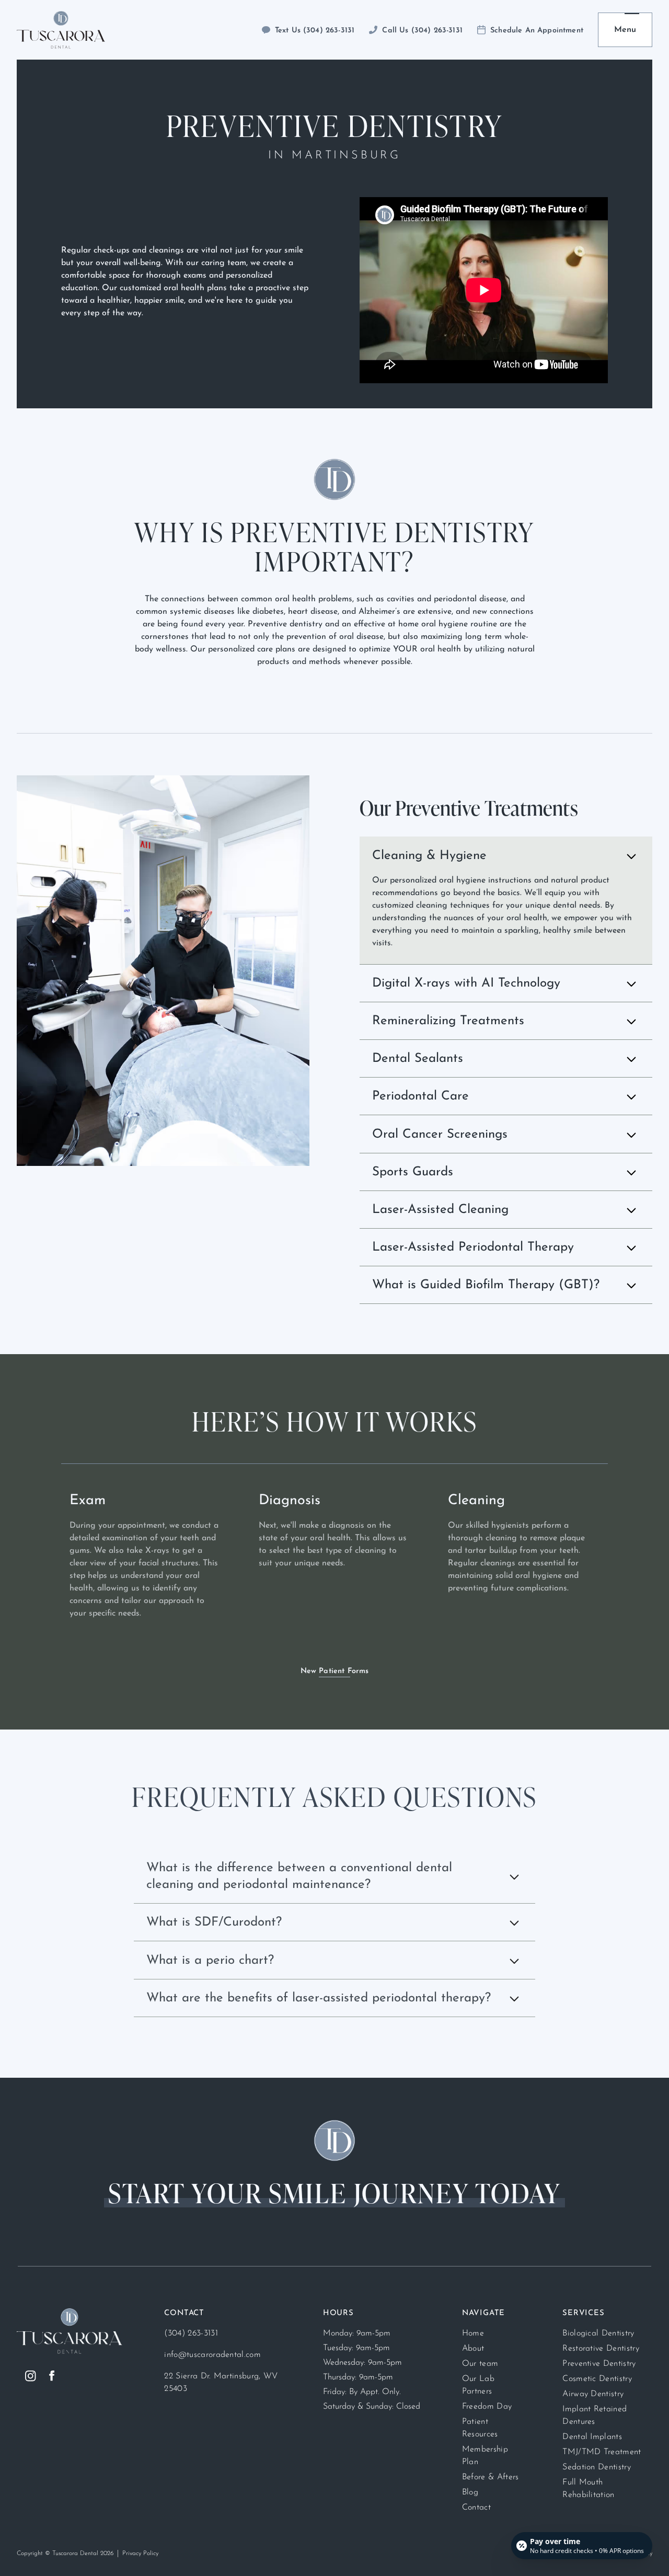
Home (473, 2333)
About (473, 2349)
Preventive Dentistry (599, 2364)
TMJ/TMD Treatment (602, 2452)
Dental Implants (592, 2437)
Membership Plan (485, 2456)
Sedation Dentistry (597, 2467)
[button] (625, 30)
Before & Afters (491, 2477)
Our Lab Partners (478, 2385)
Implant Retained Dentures (595, 2415)
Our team (480, 2364)
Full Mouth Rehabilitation (588, 2489)
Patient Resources (480, 2428)
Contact (476, 2508)
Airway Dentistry (593, 2394)
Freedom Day (487, 2407)
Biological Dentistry (598, 2333)
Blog (470, 2492)
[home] (61, 30)
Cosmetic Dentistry (597, 2379)
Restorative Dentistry (601, 2349)
